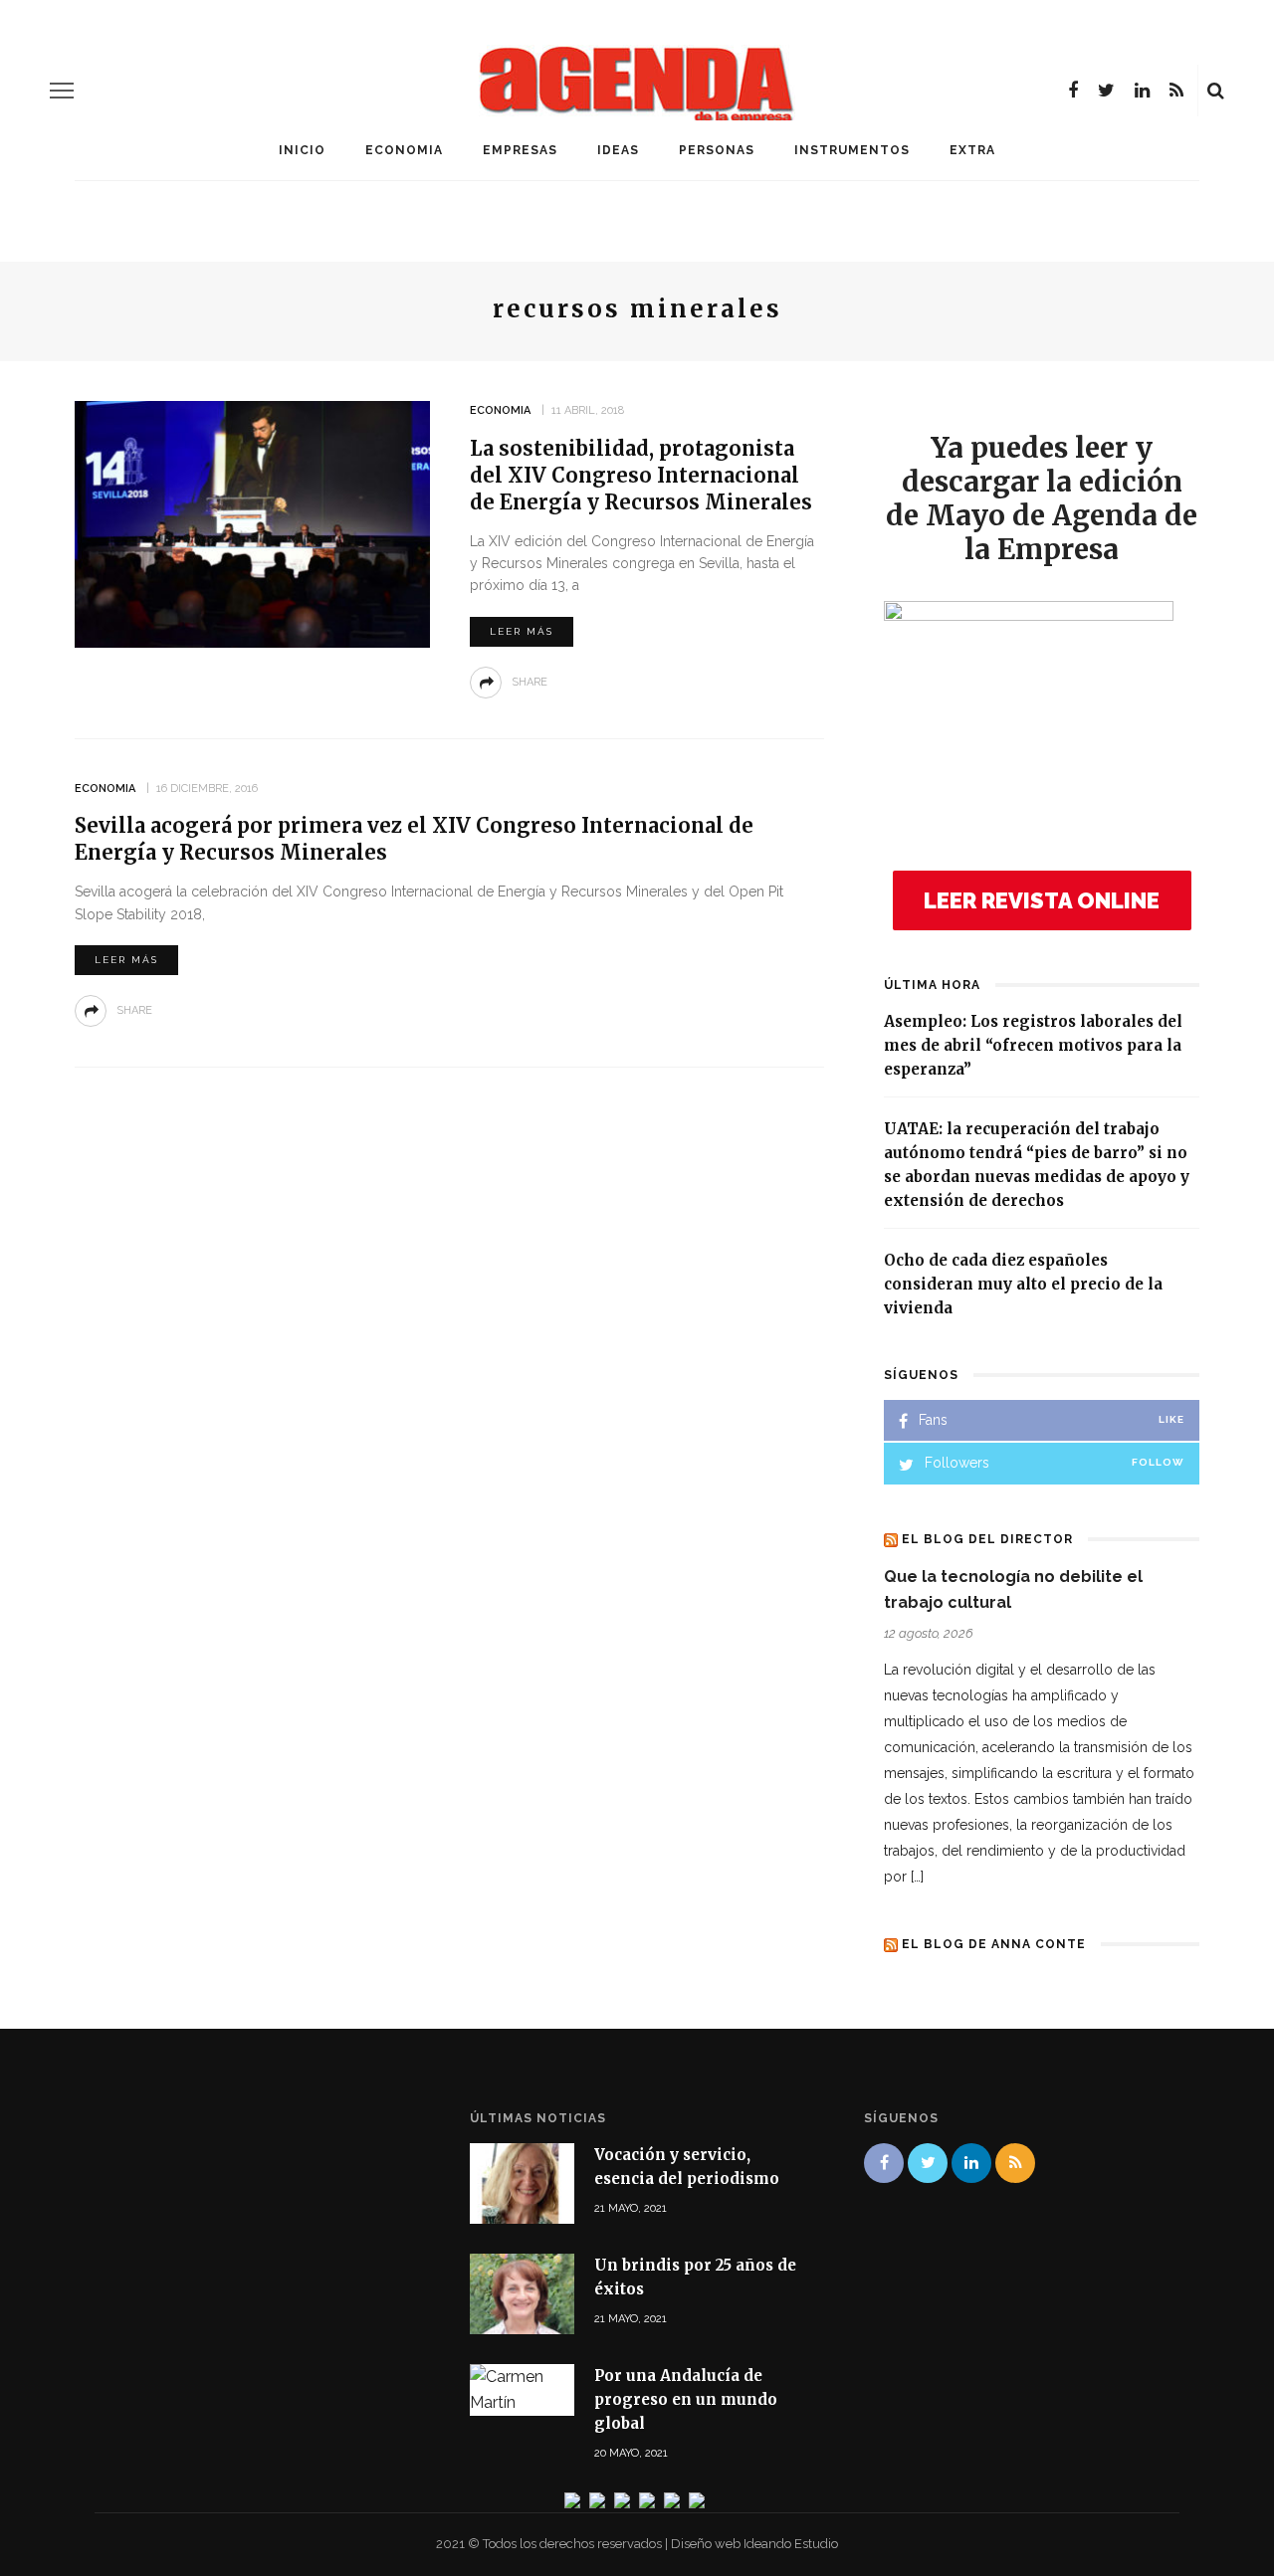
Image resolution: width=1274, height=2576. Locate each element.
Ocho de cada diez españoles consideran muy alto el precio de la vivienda (1023, 1284)
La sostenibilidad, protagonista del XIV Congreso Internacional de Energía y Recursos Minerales (641, 475)
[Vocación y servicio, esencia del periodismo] (522, 2181)
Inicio (302, 150)
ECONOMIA (404, 150)
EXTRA (972, 150)
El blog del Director (987, 1539)
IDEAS (618, 150)
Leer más (522, 631)
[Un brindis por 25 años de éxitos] (522, 2293)
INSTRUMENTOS (852, 150)
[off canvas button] (62, 91)
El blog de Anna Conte (994, 1944)
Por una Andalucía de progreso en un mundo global (686, 2399)
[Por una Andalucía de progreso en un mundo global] (522, 2388)
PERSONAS (717, 150)
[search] (1216, 91)
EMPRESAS (520, 150)
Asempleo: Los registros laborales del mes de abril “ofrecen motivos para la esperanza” (1033, 1045)
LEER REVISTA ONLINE (1042, 900)
